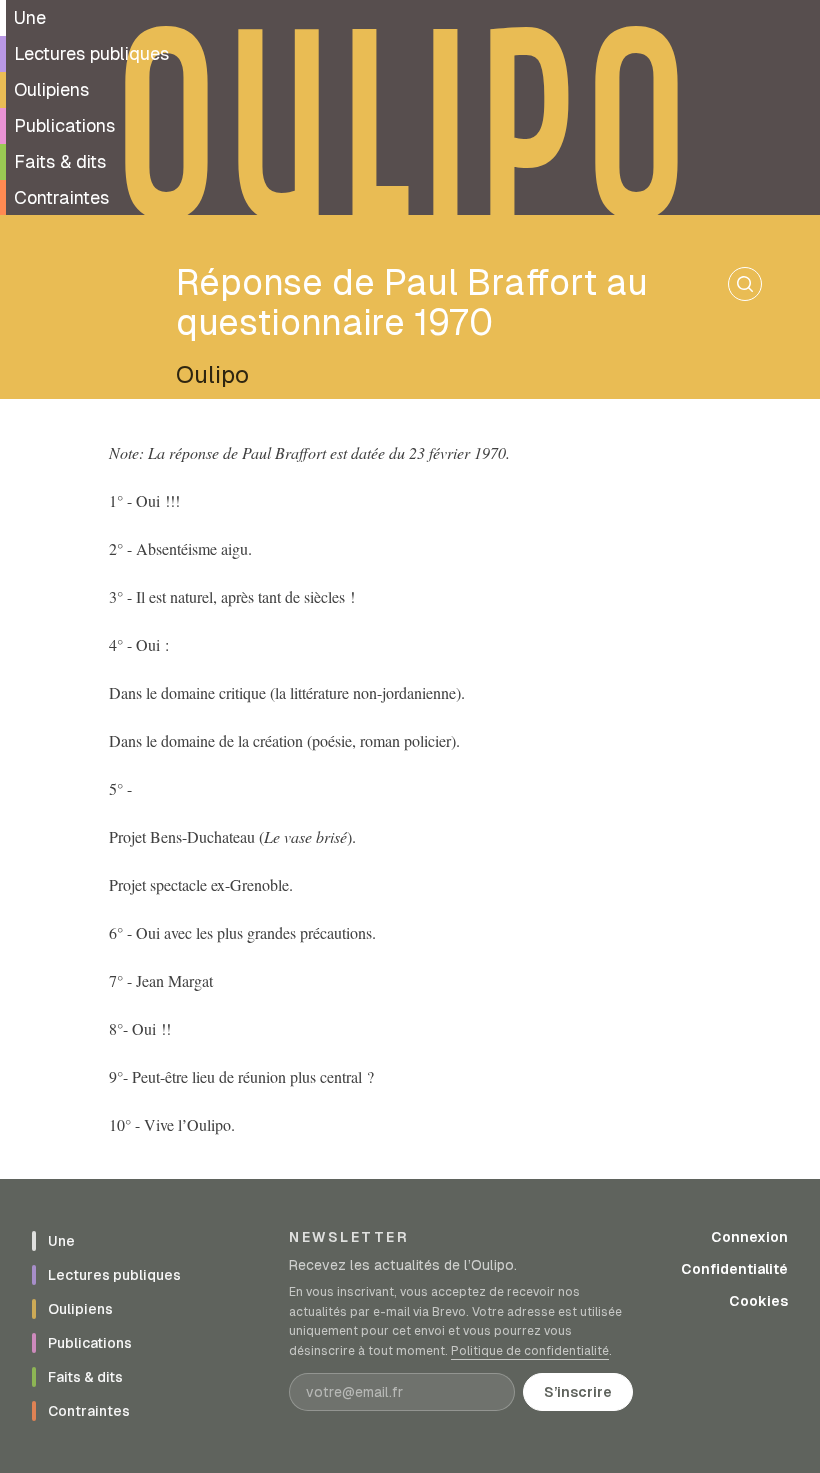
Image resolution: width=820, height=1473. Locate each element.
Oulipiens (51, 89)
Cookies (758, 1301)
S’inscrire (578, 1392)
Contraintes (61, 197)
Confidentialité (734, 1269)
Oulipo (212, 374)
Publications (64, 125)
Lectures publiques (91, 53)
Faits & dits (60, 161)
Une (30, 17)
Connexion (749, 1237)
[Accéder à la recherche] (745, 284)
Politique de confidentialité (530, 1351)
